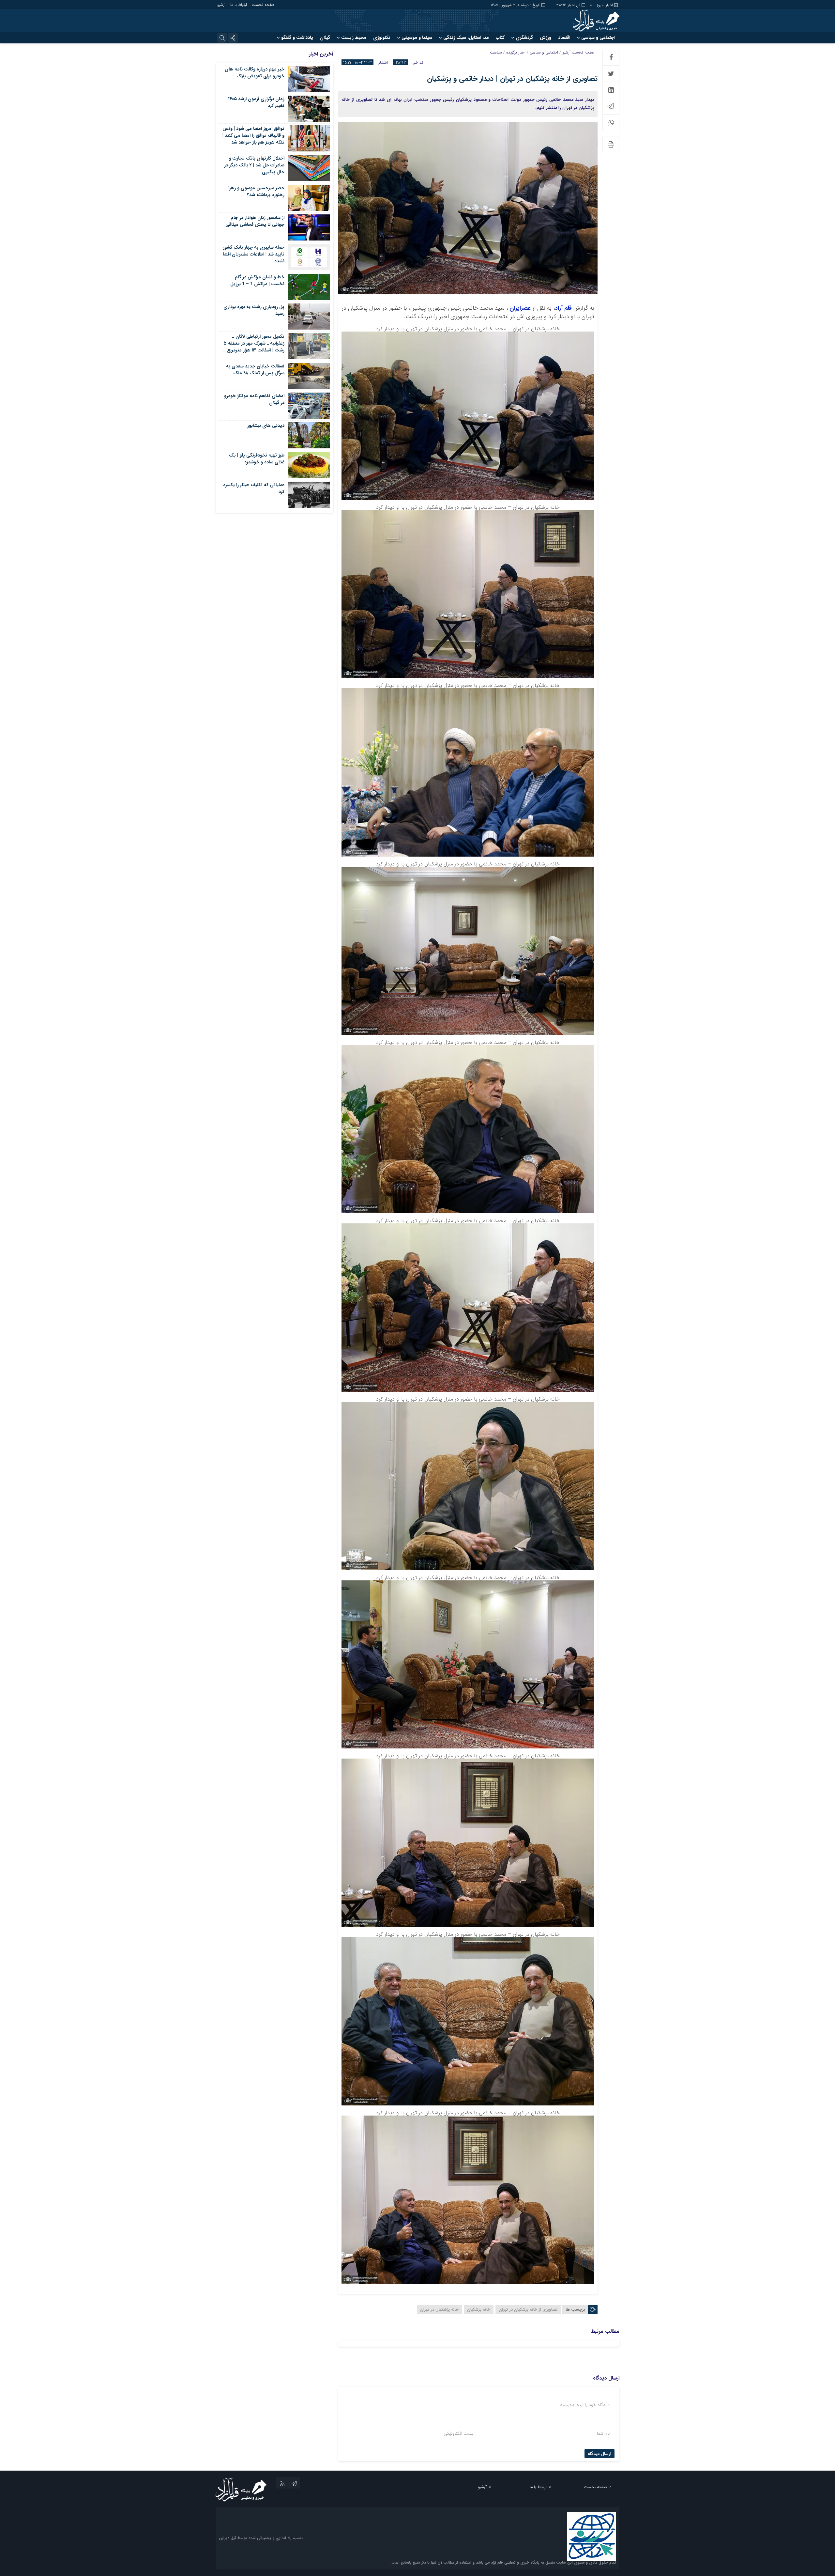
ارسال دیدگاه (600, 2454)
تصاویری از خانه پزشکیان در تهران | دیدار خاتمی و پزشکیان (512, 79)
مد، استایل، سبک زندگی (466, 38)
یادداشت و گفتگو (297, 38)
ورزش (546, 38)
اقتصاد (564, 38)
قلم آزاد (563, 308)
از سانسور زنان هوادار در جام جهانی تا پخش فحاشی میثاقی (255, 221)
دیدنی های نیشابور (266, 426)
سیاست (496, 52)
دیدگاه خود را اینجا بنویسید (585, 2405)
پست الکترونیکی (458, 2433)
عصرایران (519, 308)
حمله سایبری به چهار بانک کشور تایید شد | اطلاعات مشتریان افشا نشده (254, 254)
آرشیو (221, 5)
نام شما (603, 2433)
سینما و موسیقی (417, 38)
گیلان (325, 38)
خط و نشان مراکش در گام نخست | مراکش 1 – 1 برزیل (257, 280)
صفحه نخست (263, 5)
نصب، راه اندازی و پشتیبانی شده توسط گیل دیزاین (261, 2538)
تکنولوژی (382, 38)
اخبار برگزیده (516, 52)
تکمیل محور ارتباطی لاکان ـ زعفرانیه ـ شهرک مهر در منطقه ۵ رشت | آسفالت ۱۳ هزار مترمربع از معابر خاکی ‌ (254, 347)
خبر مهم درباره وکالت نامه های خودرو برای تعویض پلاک (255, 73)
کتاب (500, 38)
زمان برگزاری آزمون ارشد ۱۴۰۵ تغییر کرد (256, 102)
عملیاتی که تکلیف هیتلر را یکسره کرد (254, 488)
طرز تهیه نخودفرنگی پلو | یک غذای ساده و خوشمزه (257, 459)
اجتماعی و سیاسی (598, 38)
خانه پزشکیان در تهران (439, 2310)
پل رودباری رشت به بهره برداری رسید (254, 310)
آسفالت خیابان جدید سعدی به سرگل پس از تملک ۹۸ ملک (255, 370)
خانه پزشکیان (479, 2310)
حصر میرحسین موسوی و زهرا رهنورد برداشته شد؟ (256, 191)
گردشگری (524, 38)
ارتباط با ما (239, 5)
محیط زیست (354, 38)
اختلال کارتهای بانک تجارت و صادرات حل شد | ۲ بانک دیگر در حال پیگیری (254, 165)
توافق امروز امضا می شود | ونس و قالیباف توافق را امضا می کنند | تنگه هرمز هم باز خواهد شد (253, 135)
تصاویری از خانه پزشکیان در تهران (528, 2310)
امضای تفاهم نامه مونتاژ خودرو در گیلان (254, 399)
